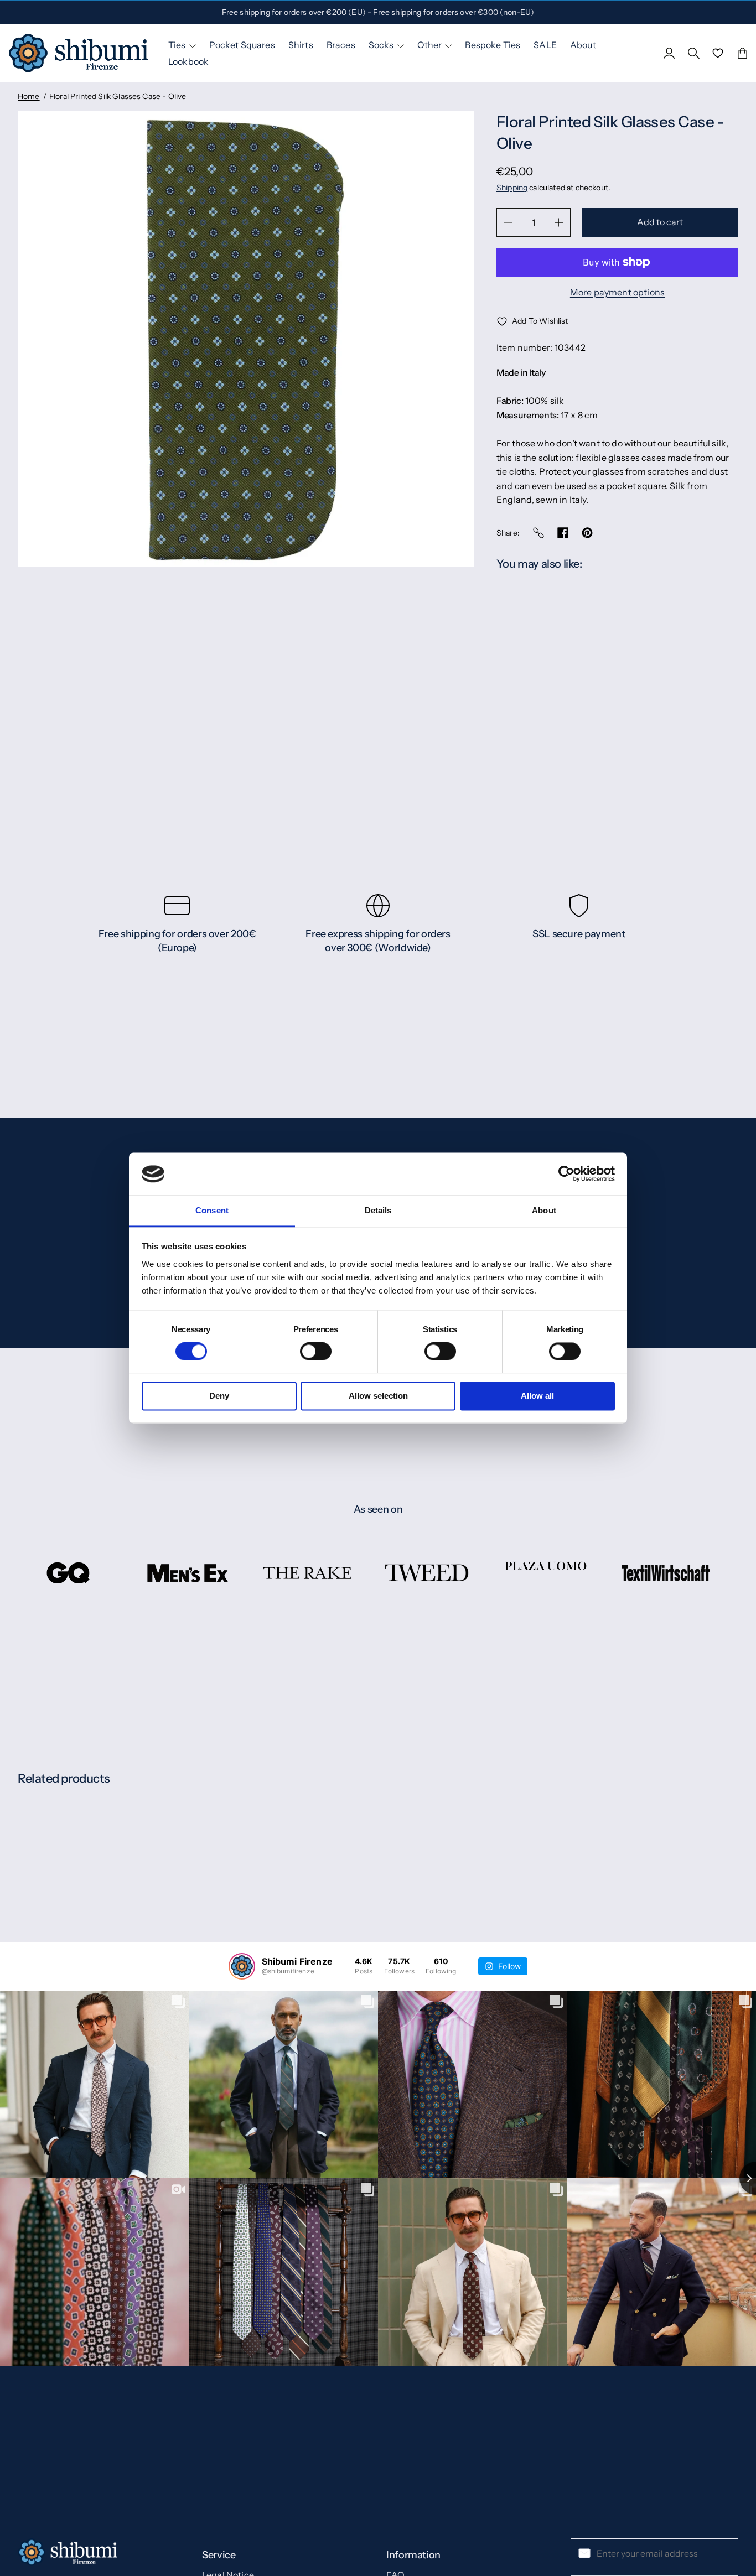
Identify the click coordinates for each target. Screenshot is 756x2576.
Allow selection (378, 1396)
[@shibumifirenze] (242, 1966)
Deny (219, 1396)
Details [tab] (378, 1210)
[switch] (316, 1352)
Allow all (537, 1396)
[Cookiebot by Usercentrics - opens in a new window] (566, 1174)
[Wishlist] (718, 53)
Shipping (512, 188)
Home (29, 96)
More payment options (617, 292)
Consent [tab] (212, 1210)
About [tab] (544, 1210)
